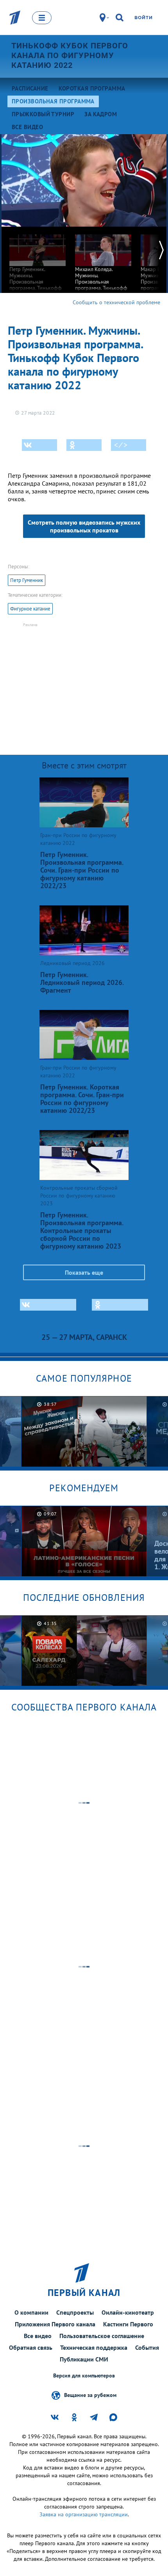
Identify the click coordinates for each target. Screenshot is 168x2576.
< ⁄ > (121, 445)
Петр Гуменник (27, 580)
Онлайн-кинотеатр (128, 2312)
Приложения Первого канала (55, 2324)
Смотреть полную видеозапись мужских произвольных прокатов (84, 526)
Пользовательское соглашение (102, 2336)
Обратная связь (31, 2347)
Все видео (38, 2336)
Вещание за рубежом (90, 2395)
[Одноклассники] (84, 445)
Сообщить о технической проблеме (116, 302)
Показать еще (84, 1272)
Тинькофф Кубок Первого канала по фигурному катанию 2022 (70, 55)
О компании (31, 2312)
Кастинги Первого (128, 2324)
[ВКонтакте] (39, 445)
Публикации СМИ (84, 2359)
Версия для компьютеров (84, 2376)
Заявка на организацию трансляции (84, 2514)
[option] (38, 268)
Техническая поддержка (94, 2347)
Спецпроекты (75, 2312)
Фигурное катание (30, 609)
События (147, 2347)
